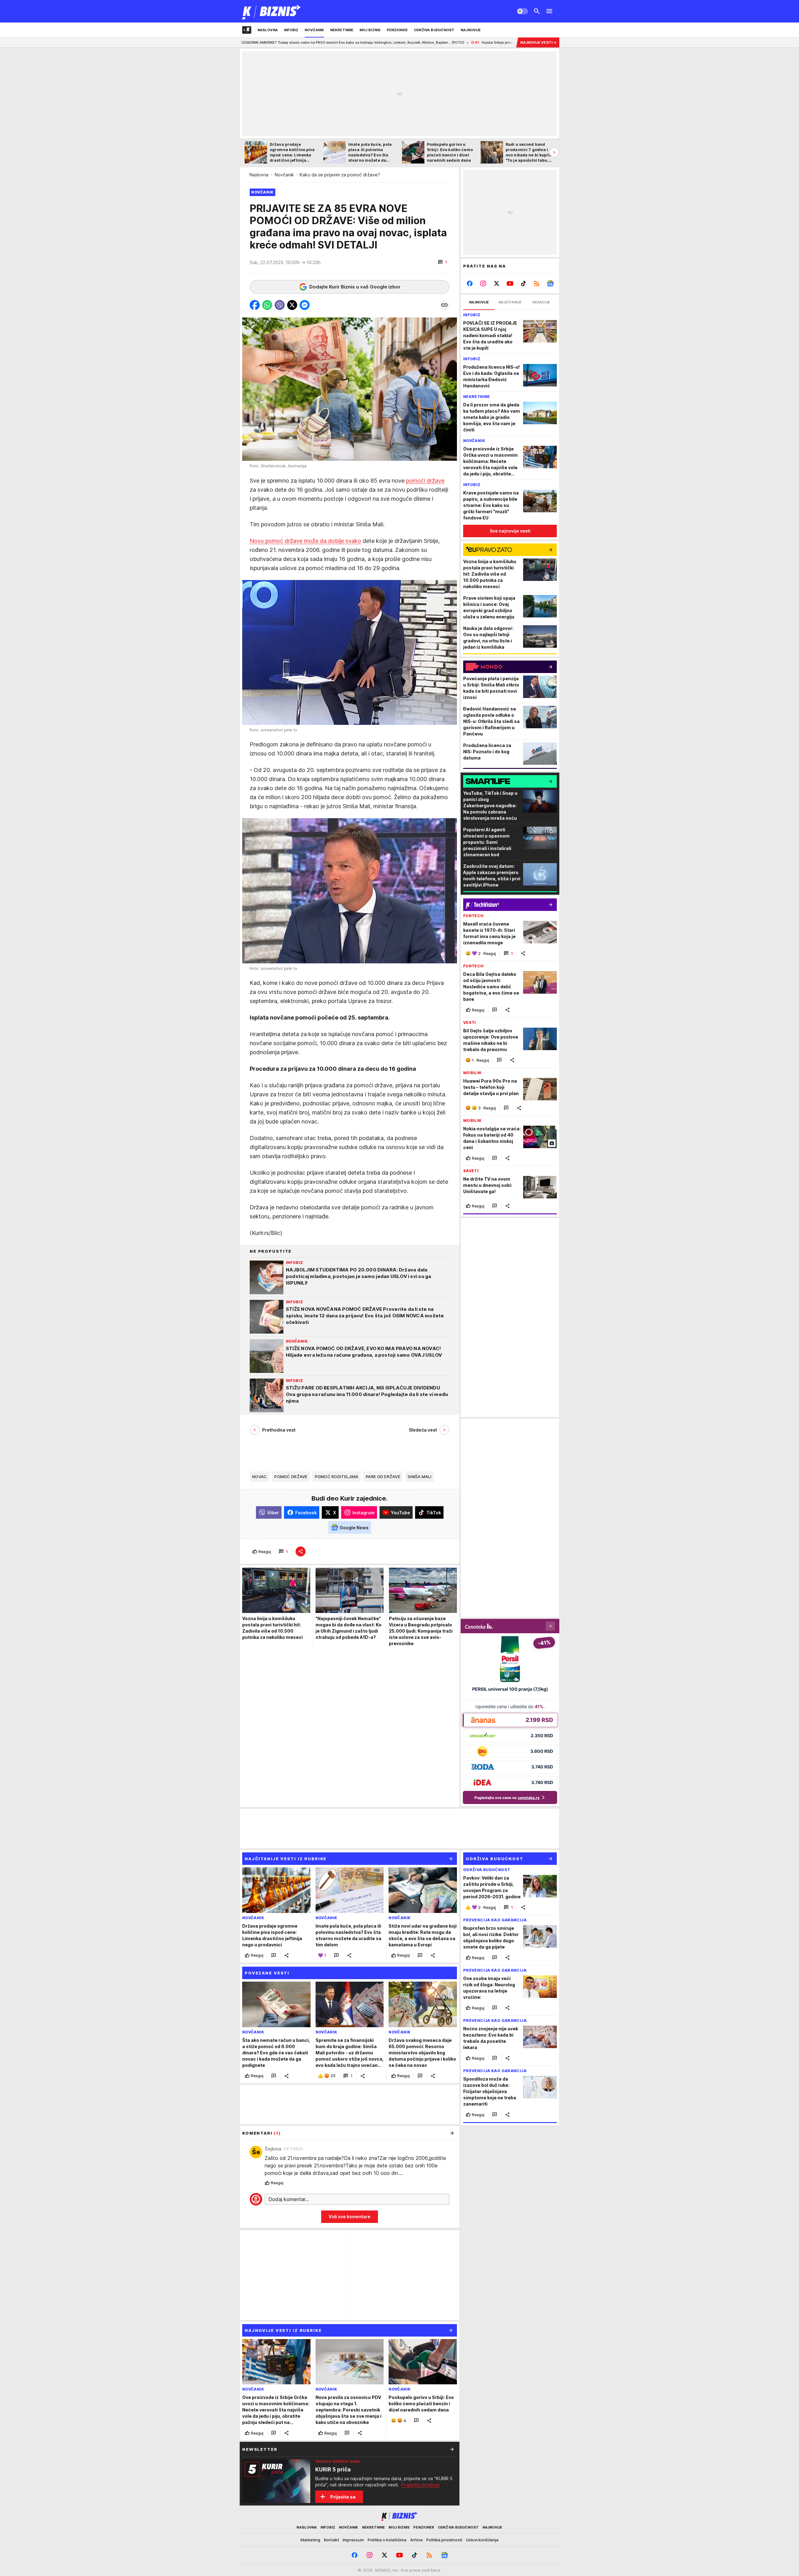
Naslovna (259, 175)
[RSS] (537, 283)
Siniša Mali (419, 1477)
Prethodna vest (279, 1430)
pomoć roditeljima (337, 1477)
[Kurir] (272, 11)
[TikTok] (523, 283)
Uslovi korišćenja (482, 2540)
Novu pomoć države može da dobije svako (305, 541)
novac (260, 1477)
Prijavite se (343, 2497)
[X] (497, 283)
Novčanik (284, 175)
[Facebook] (470, 283)
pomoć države (291, 1477)
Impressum (353, 2540)
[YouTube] (510, 283)
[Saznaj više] (452, 2449)
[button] (442, 262)
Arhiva (416, 2540)
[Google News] (550, 283)
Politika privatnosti (444, 2540)
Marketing (310, 2540)
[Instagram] (483, 283)
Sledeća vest (423, 1430)
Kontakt (331, 2540)
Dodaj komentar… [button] (289, 2199)
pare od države (383, 1477)
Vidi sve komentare (350, 2217)
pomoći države (425, 481)
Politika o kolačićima (387, 2540)
